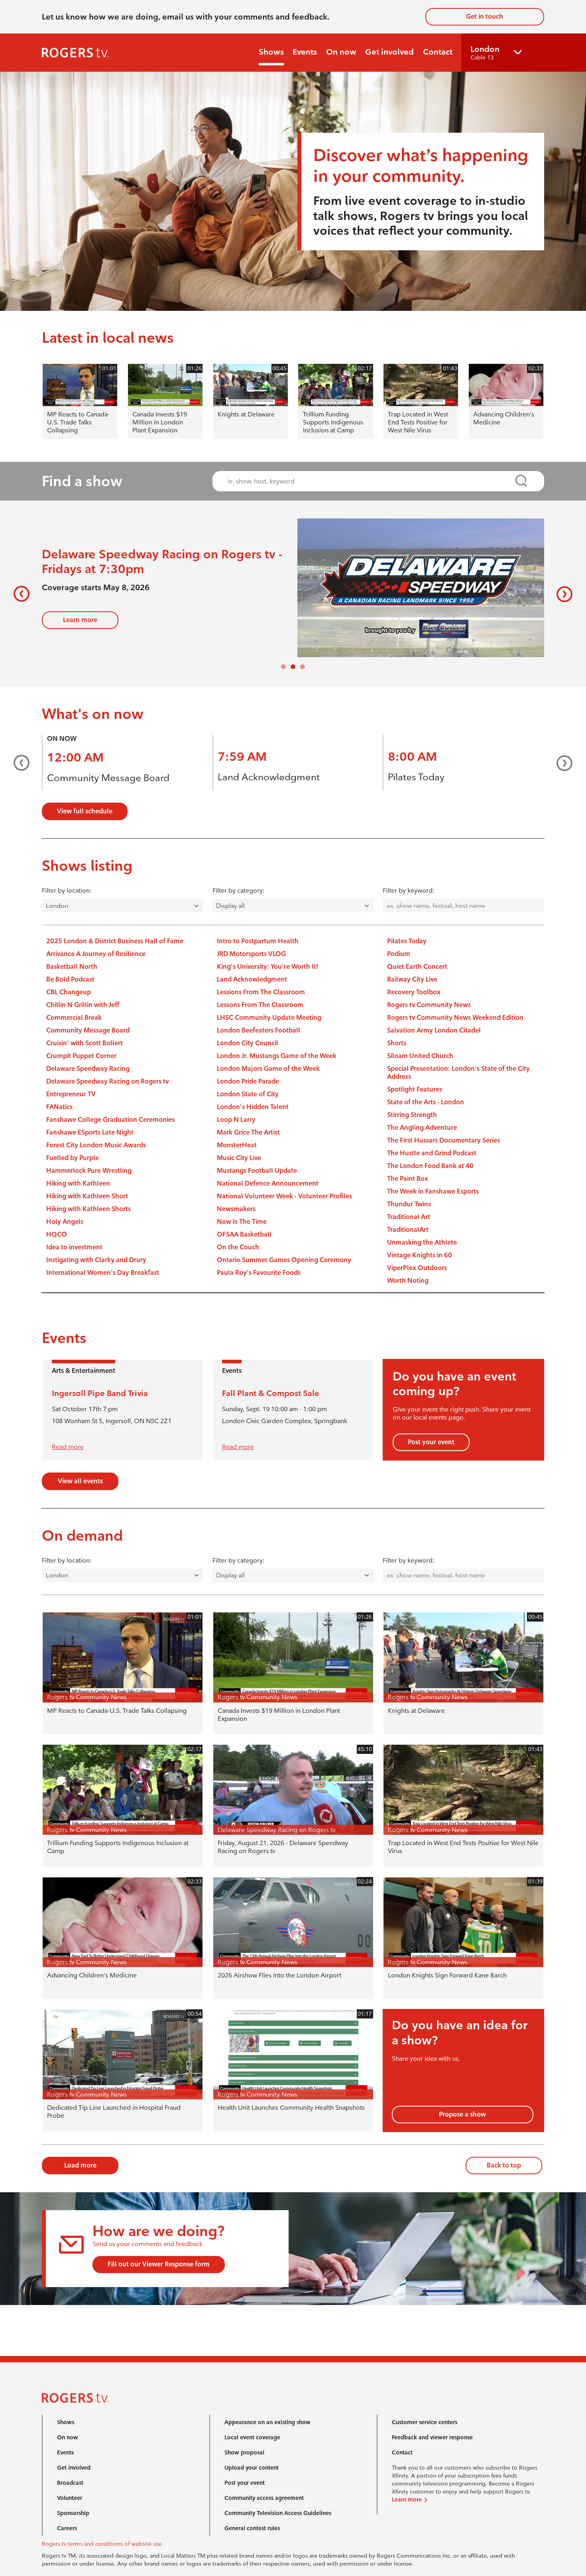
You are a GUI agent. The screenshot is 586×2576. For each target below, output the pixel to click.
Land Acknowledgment (269, 777)
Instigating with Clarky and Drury (96, 1260)
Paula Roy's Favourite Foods (259, 1273)
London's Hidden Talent (253, 1107)
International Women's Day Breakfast (103, 1273)
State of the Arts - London (426, 1102)
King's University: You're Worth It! (267, 967)
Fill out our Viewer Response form (159, 2264)
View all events (80, 1481)
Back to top (504, 2165)
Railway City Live (412, 979)
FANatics (59, 1107)
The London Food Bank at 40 (430, 1166)
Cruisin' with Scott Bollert (85, 1043)
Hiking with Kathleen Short (87, 1196)
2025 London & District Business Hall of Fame (115, 941)
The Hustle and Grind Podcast (432, 1153)
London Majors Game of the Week (268, 1069)
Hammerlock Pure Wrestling (89, 1171)
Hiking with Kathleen (78, 1183)
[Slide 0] (283, 667)
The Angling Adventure (422, 1128)
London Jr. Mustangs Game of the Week (277, 1056)
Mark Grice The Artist (248, 1132)
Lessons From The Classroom (260, 1005)
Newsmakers (236, 1209)
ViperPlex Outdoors (417, 1268)
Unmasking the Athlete (422, 1242)
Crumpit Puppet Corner (81, 1056)
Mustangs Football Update (257, 1171)
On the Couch (238, 1247)
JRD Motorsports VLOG (251, 954)
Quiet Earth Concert (417, 967)
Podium (399, 954)
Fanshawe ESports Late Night (90, 1132)
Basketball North (72, 967)
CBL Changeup (69, 992)
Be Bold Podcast (70, 979)
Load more (80, 2165)
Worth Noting (408, 1281)
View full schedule (85, 811)
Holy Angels (65, 1222)
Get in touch (485, 17)
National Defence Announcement (268, 1183)
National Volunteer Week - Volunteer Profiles (284, 1196)
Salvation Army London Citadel (434, 1030)
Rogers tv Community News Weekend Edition (455, 1018)
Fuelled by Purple (73, 1158)
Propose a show (462, 2114)
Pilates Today (416, 777)
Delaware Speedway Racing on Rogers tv (107, 1081)
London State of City (248, 1094)
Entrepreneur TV (71, 1094)
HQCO (57, 1234)
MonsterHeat (237, 1145)
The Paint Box (408, 1179)
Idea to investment (74, 1247)
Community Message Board (108, 778)
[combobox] (371, 481)
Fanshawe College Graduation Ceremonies (110, 1120)
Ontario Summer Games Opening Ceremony (284, 1260)
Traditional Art (409, 1217)
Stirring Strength (412, 1115)
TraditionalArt (408, 1230)
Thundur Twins (409, 1204)
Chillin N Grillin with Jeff (83, 1005)
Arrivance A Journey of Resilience (96, 954)
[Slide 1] (293, 667)
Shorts (397, 1043)
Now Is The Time (242, 1222)
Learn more (80, 617)
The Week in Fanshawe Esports (433, 1191)
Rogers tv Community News (429, 1005)
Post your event (431, 1442)
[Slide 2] (303, 667)
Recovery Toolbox (414, 992)
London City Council (248, 1043)
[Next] (561, 594)
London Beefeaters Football (259, 1030)
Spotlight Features (415, 1089)
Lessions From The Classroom (261, 992)
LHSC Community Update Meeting (269, 1018)
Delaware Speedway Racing (88, 1069)
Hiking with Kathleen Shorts (88, 1209)
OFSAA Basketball (244, 1234)
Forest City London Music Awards (96, 1145)
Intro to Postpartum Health (258, 941)
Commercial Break (74, 1018)
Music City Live (239, 1158)
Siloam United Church (420, 1056)
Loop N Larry (236, 1120)
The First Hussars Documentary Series (443, 1140)
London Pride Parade (248, 1081)
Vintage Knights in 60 (420, 1255)
